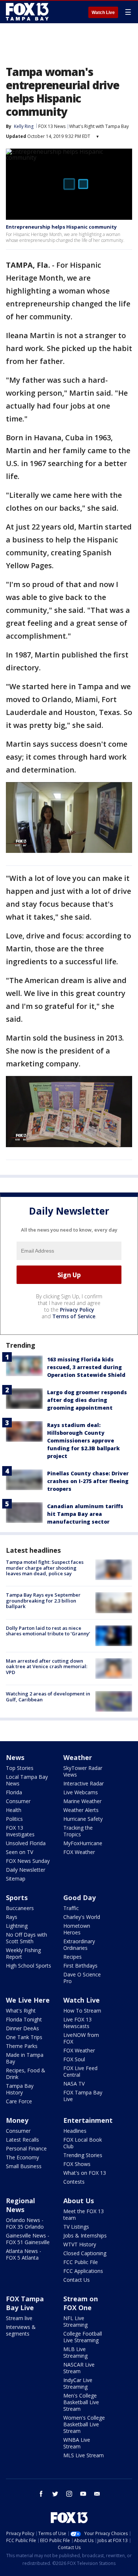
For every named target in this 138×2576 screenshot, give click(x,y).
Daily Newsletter (26, 1870)
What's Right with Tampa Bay (99, 126)
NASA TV (74, 2084)
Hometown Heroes (77, 1929)
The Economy (22, 2157)
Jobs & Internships (85, 2235)
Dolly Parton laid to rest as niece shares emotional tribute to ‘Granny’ (48, 1631)
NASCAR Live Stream (79, 2368)
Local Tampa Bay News (27, 1780)
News (15, 1757)
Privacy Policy (77, 1310)
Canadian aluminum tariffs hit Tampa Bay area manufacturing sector (85, 1514)
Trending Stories (83, 2155)
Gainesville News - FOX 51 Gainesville (28, 2239)
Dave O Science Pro (82, 1978)
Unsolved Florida (26, 1843)
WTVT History (80, 2244)
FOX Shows (77, 2164)
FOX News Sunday (28, 1861)
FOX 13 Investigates (20, 1831)
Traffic (71, 1908)
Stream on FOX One (81, 2303)
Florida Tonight (24, 2019)
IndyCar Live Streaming (78, 2383)
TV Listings (76, 2227)
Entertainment (88, 2120)
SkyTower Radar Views (83, 1771)
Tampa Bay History (20, 2089)
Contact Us (77, 2280)
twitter (55, 2494)
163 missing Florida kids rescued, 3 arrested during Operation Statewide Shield (86, 1367)
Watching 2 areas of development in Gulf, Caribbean (48, 1697)
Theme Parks (22, 2046)
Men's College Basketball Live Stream (81, 2402)
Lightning (17, 1926)
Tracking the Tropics (78, 1831)
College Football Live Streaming (83, 2337)
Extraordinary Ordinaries (79, 1945)
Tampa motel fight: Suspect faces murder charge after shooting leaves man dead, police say (45, 1568)
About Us (79, 2201)
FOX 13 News (52, 126)
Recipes (72, 1957)
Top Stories (20, 1768)
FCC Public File (81, 2262)
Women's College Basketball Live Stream (84, 2424)
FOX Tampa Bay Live (83, 2096)
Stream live (19, 2318)
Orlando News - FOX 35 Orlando (25, 2223)
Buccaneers (20, 1908)
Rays (12, 1917)
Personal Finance (26, 2148)
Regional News (20, 2205)
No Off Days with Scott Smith (26, 1938)
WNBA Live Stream (77, 2443)
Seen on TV (20, 1852)
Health (14, 1810)
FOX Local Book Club (83, 2143)
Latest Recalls (22, 2140)
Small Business (24, 2166)
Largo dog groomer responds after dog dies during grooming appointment (87, 1400)
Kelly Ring (24, 126)
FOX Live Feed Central (80, 2071)
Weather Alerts (81, 1810)
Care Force (19, 2101)
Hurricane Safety (83, 1819)
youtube (83, 2494)
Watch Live (103, 13)
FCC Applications (83, 2271)
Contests (74, 2182)
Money (17, 2120)
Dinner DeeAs (22, 2028)
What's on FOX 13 (85, 2173)
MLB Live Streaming (75, 2352)
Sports (17, 1898)
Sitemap (16, 1879)
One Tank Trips (24, 2037)
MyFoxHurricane (83, 1843)
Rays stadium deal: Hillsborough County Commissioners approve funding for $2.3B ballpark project (83, 1440)
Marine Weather (82, 1801)
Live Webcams (81, 1792)
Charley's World (82, 1917)
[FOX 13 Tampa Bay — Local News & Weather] (27, 12)
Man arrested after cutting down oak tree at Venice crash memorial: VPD (47, 1667)
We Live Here (28, 2000)
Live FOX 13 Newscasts (77, 2023)
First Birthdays (80, 1966)
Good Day (79, 1898)
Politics (14, 1819)
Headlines (75, 2131)
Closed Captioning (85, 2253)
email (97, 2494)
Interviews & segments (21, 2330)
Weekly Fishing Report (23, 1953)
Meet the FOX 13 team (84, 2214)
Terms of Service (74, 1316)
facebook (41, 2494)
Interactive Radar (84, 1783)
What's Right (21, 2011)
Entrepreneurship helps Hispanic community (61, 227)
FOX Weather (79, 1852)
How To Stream (82, 2011)
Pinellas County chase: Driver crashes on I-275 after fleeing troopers (88, 1481)
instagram (69, 2494)
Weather (78, 1757)
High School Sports (29, 1966)
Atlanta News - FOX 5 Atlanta (24, 2254)
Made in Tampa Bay (25, 2058)
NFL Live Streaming (75, 2321)
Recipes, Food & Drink (26, 2074)
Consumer (18, 1801)
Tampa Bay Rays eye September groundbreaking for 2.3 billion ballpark (43, 1601)
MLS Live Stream (84, 2455)
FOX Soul (74, 2059)
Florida (14, 1792)
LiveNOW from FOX (81, 2038)
